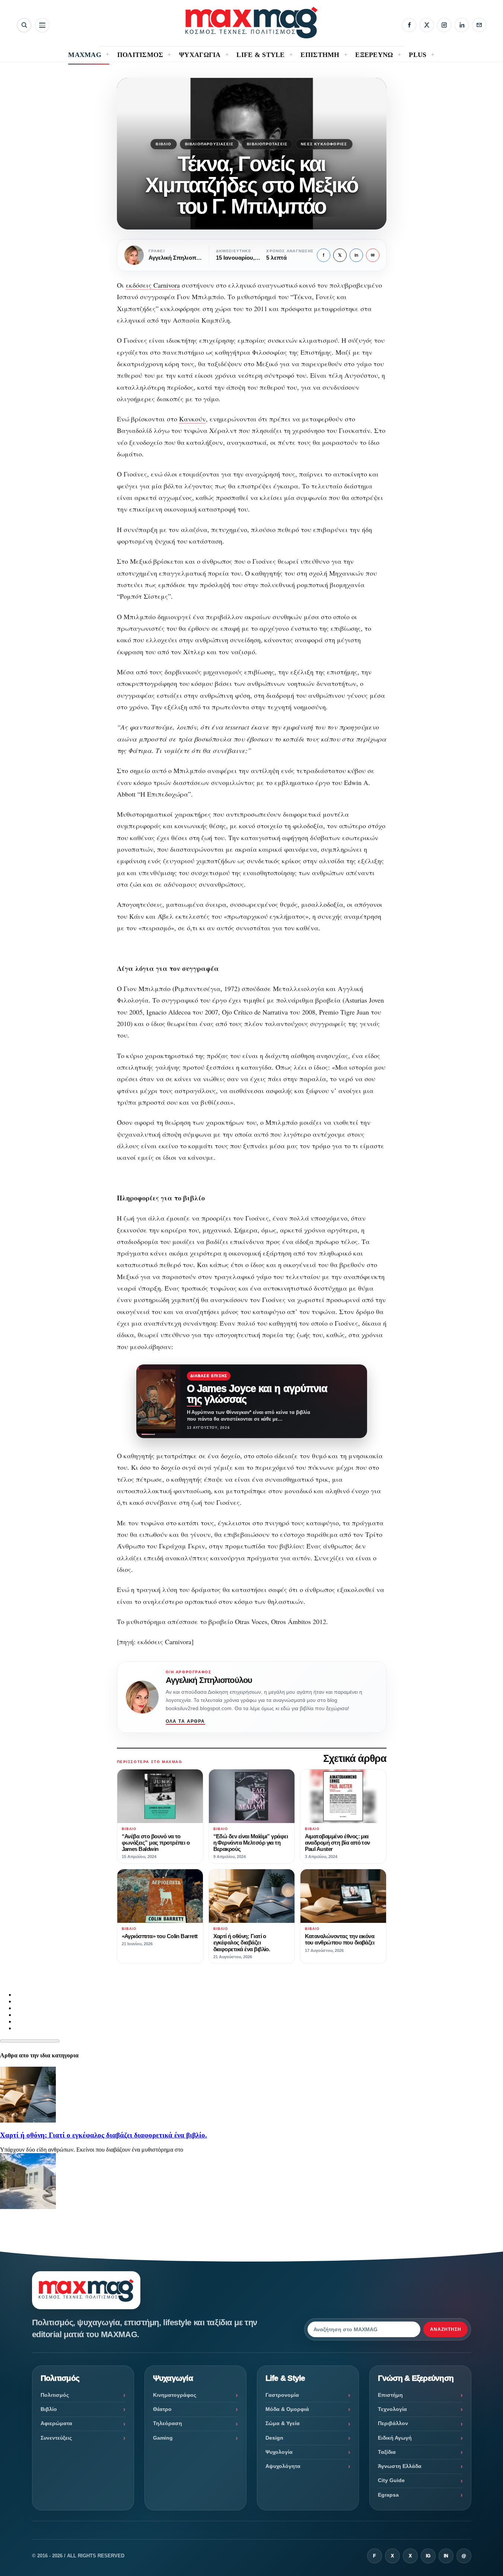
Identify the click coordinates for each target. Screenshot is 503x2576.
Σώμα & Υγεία (283, 2423)
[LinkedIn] (462, 25)
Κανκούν (192, 419)
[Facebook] (409, 25)
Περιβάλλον (393, 2423)
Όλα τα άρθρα (185, 1721)
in (356, 255)
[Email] (479, 25)
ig (428, 2556)
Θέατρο (162, 2409)
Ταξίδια (387, 2452)
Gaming (163, 2438)
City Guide (391, 2480)
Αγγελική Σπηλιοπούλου (209, 1680)
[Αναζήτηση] (24, 25)
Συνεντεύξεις (56, 2438)
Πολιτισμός (55, 2395)
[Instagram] (444, 25)
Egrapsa (388, 2495)
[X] (427, 25)
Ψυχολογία (279, 2452)
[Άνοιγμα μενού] (42, 25)
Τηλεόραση (168, 2423)
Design (274, 2438)
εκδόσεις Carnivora (153, 285)
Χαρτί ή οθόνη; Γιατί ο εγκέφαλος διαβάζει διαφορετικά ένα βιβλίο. (104, 2135)
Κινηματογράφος (175, 2395)
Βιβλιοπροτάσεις (267, 144)
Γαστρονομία (282, 2395)
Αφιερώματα (56, 2423)
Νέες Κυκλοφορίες (324, 144)
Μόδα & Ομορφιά (287, 2409)
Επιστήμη (390, 2395)
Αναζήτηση (446, 2329)
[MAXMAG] (252, 23)
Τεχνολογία (392, 2409)
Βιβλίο (163, 144)
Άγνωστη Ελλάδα (400, 2466)
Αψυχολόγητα (283, 2466)
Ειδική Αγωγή (395, 2438)
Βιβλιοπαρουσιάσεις (209, 144)
